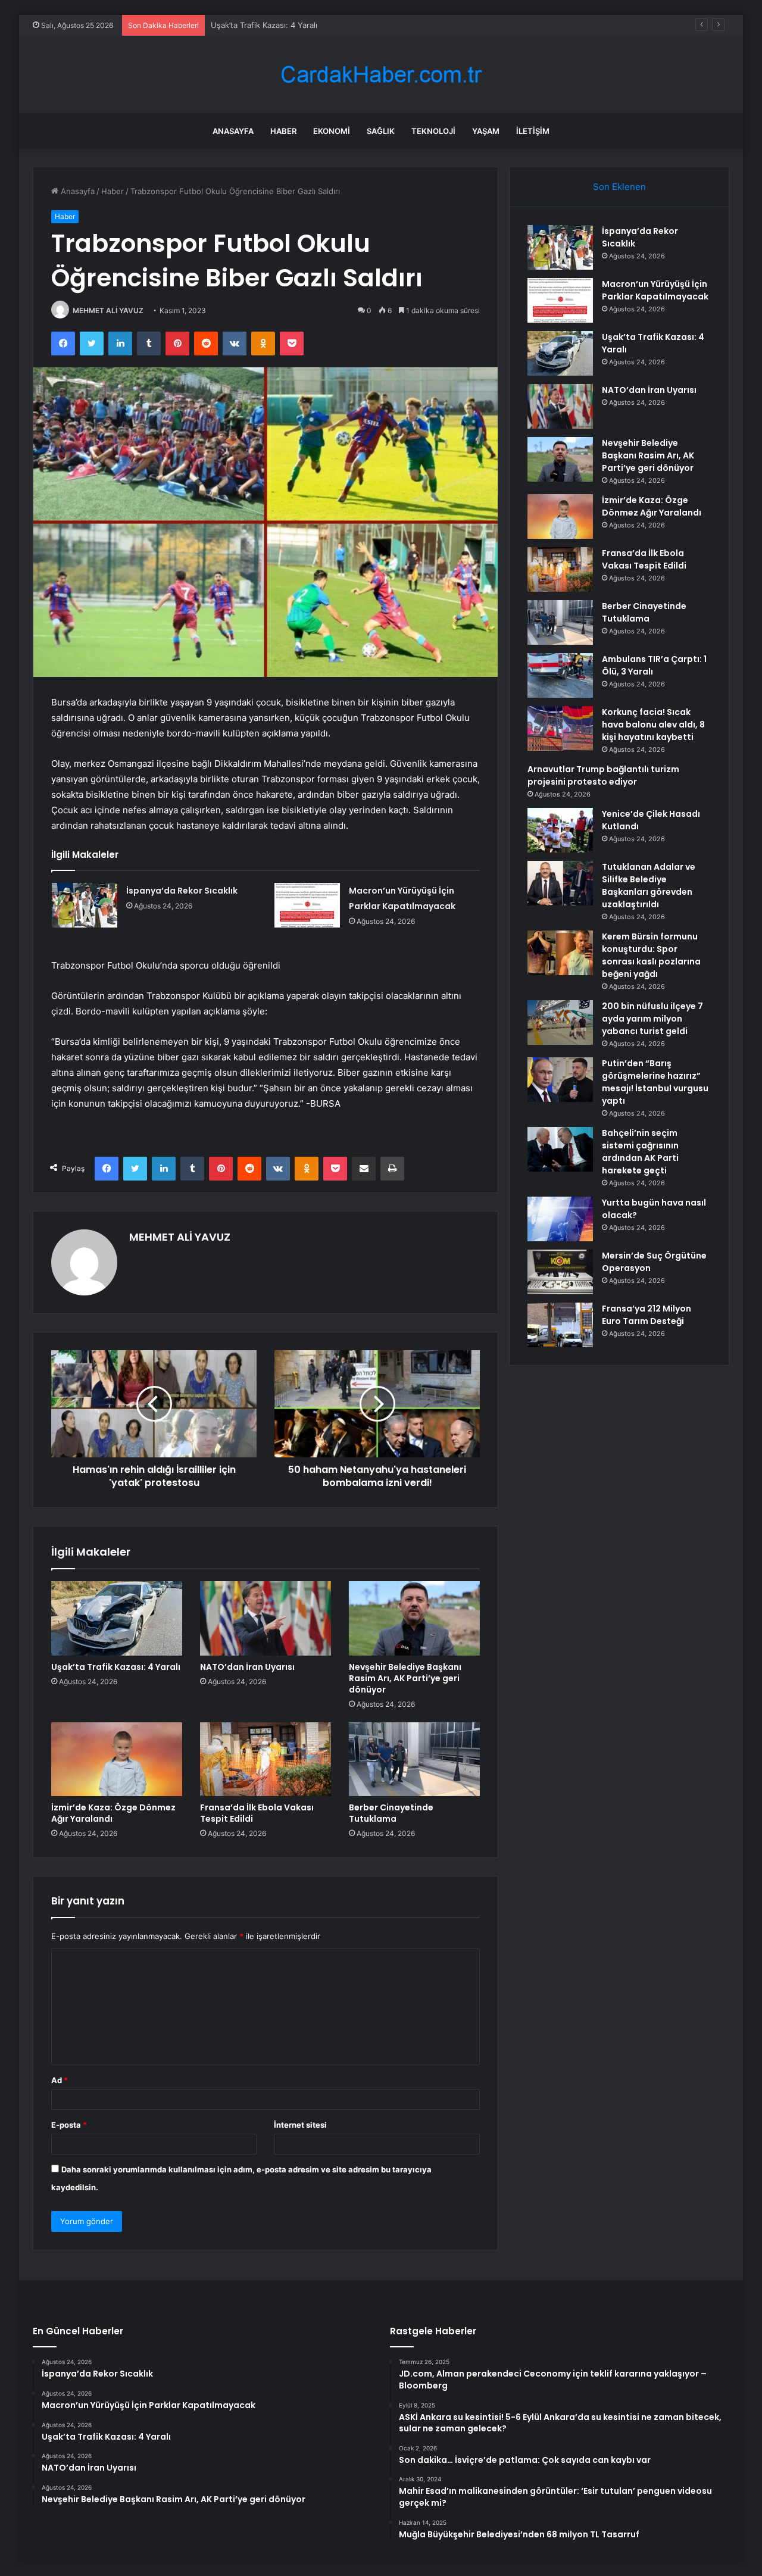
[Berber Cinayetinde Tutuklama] (414, 1759)
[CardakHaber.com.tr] (381, 75)
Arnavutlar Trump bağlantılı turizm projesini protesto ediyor (603, 775)
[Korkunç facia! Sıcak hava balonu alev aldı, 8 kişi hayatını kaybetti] (560, 728)
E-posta (69, 2125)
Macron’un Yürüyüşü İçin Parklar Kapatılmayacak (655, 290)
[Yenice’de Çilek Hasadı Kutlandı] (560, 830)
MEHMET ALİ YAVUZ (108, 310)
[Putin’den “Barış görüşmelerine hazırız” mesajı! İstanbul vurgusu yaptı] (560, 1080)
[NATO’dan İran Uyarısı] (266, 1618)
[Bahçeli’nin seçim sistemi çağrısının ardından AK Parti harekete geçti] (560, 1149)
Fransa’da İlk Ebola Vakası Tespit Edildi (257, 1813)
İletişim (533, 131)
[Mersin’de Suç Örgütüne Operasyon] (560, 1272)
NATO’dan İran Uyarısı (247, 1667)
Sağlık (381, 131)
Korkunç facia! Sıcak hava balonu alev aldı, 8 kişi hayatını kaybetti (653, 725)
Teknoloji (433, 131)
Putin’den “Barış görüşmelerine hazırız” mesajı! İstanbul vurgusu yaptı (655, 1082)
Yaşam (486, 131)
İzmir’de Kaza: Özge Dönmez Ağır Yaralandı (113, 1813)
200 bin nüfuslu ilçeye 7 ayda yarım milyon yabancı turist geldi (652, 1019)
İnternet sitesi (300, 2125)
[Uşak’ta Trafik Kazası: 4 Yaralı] (117, 1618)
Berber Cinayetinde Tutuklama (391, 1813)
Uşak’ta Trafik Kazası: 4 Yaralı (264, 25)
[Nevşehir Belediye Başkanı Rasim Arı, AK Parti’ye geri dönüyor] (414, 1618)
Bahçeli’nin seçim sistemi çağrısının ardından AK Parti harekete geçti (640, 1152)
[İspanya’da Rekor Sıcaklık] (85, 905)
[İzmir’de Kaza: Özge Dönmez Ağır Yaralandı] (117, 1759)
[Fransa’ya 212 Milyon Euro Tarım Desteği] (560, 1325)
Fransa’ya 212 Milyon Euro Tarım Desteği (647, 1315)
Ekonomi (332, 131)
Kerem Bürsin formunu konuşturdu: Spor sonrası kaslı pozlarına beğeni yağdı (651, 955)
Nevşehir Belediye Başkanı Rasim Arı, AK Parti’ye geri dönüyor (405, 1678)
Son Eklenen (619, 187)
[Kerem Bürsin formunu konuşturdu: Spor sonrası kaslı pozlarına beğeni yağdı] (560, 953)
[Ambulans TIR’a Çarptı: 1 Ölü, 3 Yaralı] (560, 675)
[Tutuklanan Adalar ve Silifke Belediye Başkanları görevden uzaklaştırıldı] (560, 883)
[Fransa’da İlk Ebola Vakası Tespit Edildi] (266, 1759)
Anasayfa (233, 131)
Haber (283, 131)
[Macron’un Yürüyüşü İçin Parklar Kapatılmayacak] (307, 905)
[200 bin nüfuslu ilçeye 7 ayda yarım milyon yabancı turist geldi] (560, 1022)
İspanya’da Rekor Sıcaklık (182, 891)
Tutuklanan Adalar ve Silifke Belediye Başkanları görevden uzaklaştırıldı (649, 886)
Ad (60, 2080)
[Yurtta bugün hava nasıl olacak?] (560, 1219)
